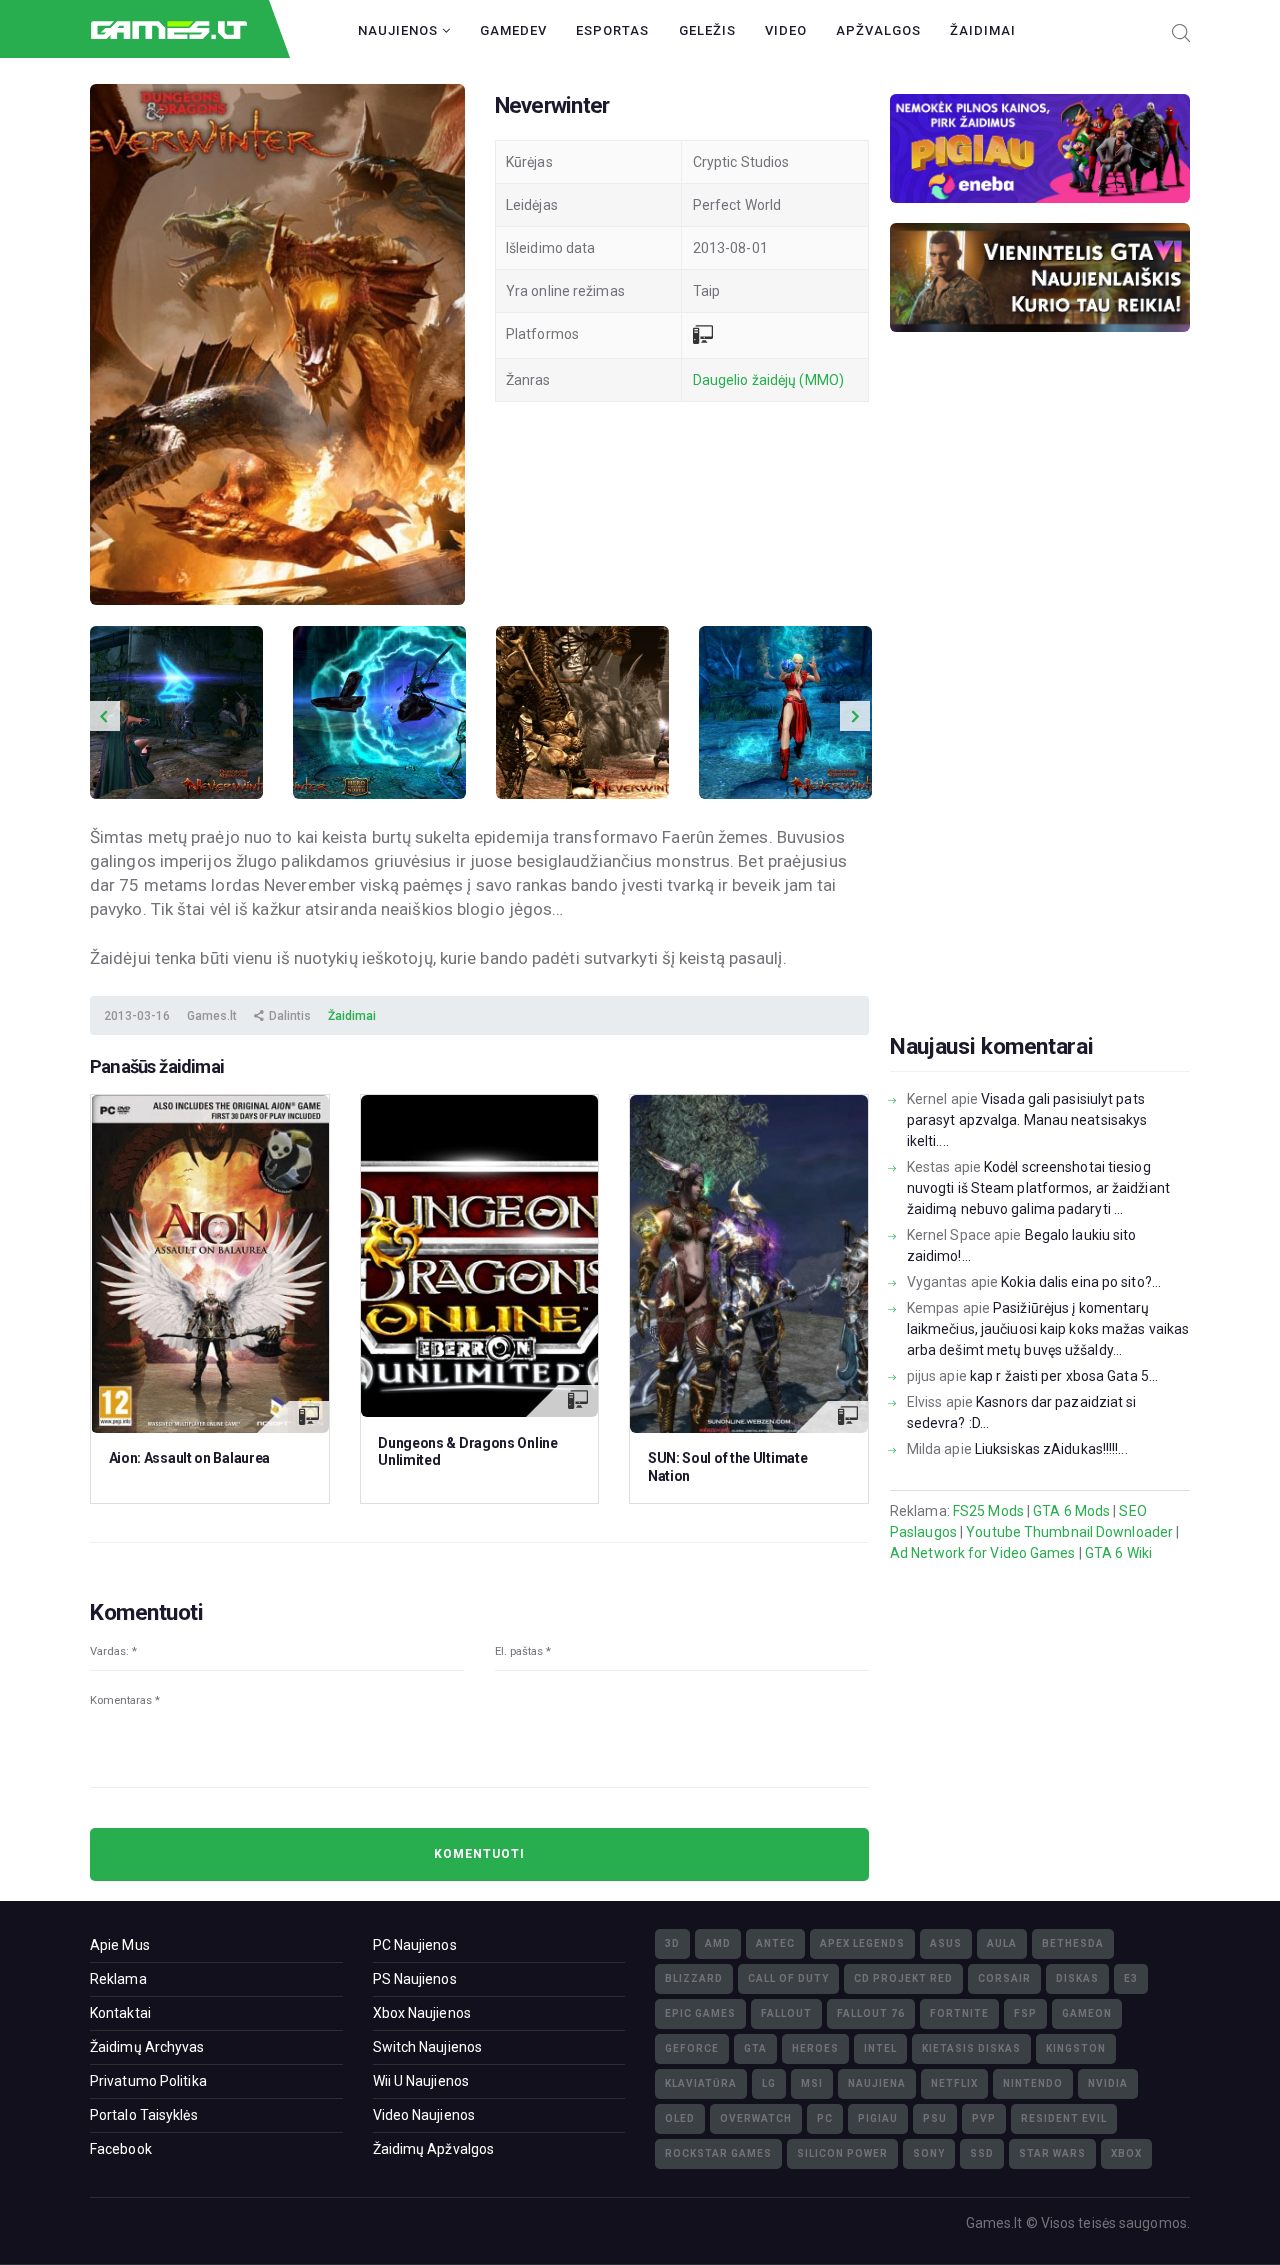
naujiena (877, 2083)
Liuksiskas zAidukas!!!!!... (1051, 1449)
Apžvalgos (878, 30)
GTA (755, 2048)
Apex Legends (862, 1943)
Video (786, 30)
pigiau (878, 2118)
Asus (946, 1943)
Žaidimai (983, 30)
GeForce (692, 2048)
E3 (1131, 1978)
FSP (1025, 2013)
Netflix (954, 2083)
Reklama (118, 1979)
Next (855, 716)
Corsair (1004, 1978)
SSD (982, 2153)
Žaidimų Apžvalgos (434, 2149)
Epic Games (700, 2013)
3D (672, 1943)
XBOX (1126, 2153)
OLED (680, 2118)
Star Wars (1052, 2153)
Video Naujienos (424, 2115)
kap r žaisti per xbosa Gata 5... (1064, 1376)
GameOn (1087, 2013)
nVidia (1108, 2083)
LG (769, 2083)
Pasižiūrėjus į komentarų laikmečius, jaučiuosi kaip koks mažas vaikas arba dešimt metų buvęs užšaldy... (1048, 1329)
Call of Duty (788, 1978)
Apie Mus (120, 1945)
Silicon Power (842, 2153)
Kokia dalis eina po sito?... (1081, 1282)
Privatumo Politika (148, 2081)
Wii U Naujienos (421, 2081)
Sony (929, 2153)
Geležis (707, 30)
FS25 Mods (988, 1511)
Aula (1002, 1943)
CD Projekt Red (903, 1978)
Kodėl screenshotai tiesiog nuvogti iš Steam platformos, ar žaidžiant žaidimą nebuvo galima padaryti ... (1038, 1188)
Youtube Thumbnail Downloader (1069, 1532)
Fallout (786, 2013)
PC (825, 2118)
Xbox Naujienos (422, 2013)
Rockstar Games (718, 2153)
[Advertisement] (1040, 714)
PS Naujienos (415, 1979)
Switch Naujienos (428, 2047)
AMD (718, 1943)
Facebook (121, 2149)
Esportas (612, 30)
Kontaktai (120, 2013)
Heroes (815, 2048)
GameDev (513, 30)
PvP (984, 2118)
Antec (775, 1943)
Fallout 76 (871, 2013)
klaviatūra (701, 2083)
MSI (812, 2083)
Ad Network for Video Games (983, 1553)
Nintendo (1033, 2083)
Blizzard (694, 1978)
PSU (935, 2118)
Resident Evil (1064, 2118)
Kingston (1076, 2048)
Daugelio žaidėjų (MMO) (768, 380)
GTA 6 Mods (1071, 1511)
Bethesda (1073, 1943)
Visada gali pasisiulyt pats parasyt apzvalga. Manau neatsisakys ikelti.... (1027, 1120)
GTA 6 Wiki (1118, 1553)
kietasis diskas (971, 2048)
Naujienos (400, 30)
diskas (1077, 1978)
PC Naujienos (415, 1945)
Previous (105, 716)
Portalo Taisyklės (144, 2115)
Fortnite (959, 2013)
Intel (880, 2048)
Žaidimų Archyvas (147, 2047)
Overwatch (756, 2118)
